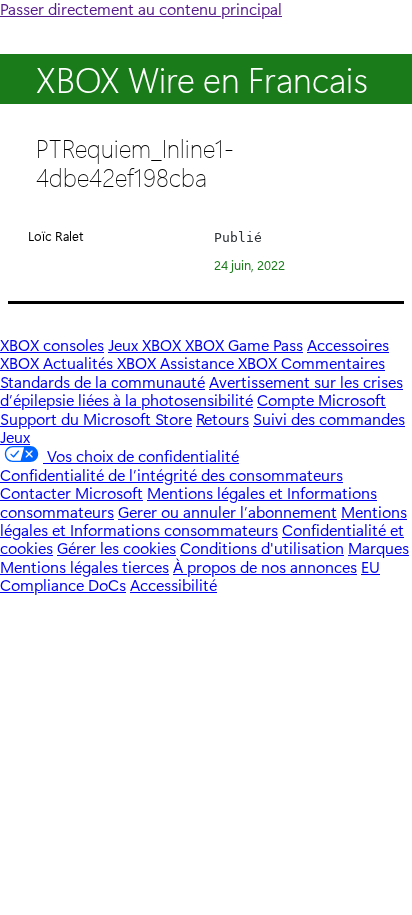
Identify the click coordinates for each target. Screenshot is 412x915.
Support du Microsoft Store (96, 418)
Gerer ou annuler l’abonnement (227, 511)
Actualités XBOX (101, 362)
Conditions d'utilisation (262, 547)
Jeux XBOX (146, 344)
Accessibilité (173, 584)
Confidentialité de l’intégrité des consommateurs (171, 474)
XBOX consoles (52, 344)
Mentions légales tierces (84, 566)
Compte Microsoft (321, 399)
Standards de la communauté (102, 381)
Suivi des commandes (329, 418)
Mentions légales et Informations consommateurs (203, 520)
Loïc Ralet (56, 235)
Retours (222, 418)
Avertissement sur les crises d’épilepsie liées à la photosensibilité (201, 390)
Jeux (15, 436)
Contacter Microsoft (71, 492)
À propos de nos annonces (265, 566)
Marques (378, 547)
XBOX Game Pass (244, 344)
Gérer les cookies (116, 547)
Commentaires (333, 362)
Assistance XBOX (220, 362)
